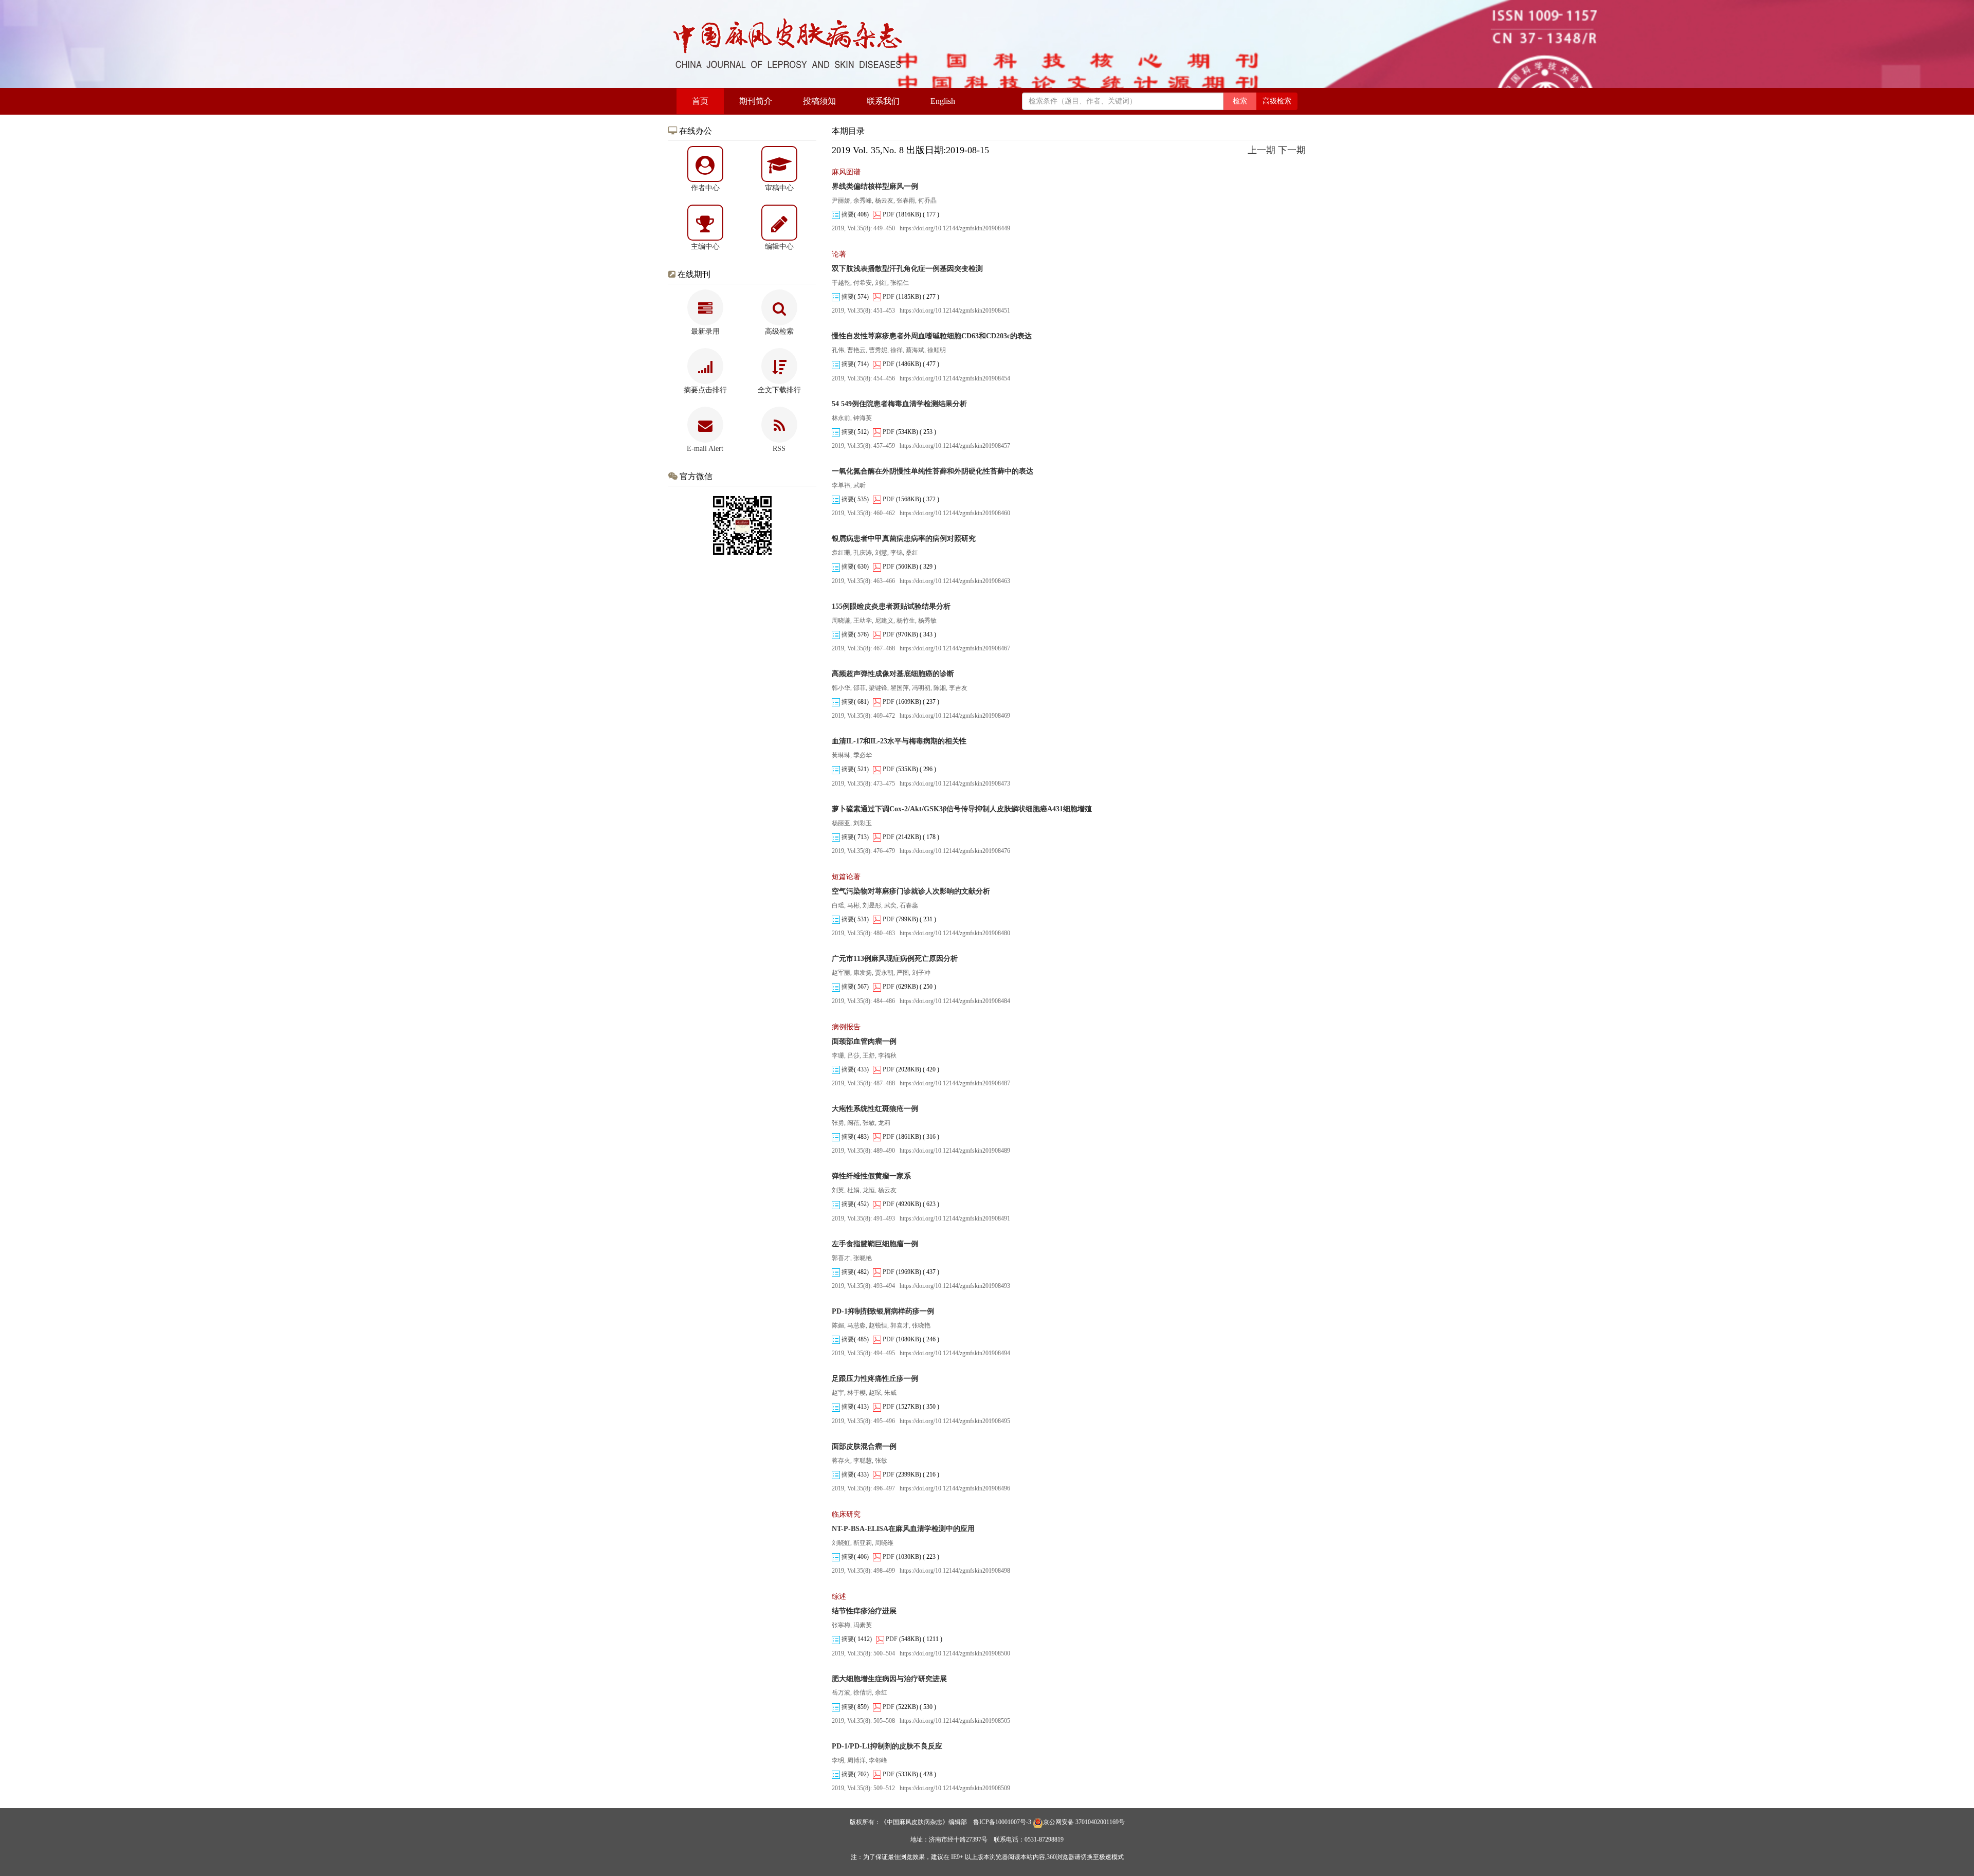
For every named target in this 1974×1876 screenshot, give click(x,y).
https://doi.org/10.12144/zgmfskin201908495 (955, 1421)
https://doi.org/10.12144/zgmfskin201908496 (955, 1488)
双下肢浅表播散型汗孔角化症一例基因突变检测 (907, 269)
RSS (779, 449)
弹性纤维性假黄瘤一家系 (871, 1176)
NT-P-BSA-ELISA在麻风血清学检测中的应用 (903, 1529)
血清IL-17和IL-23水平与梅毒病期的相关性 (899, 741)
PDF (888, 214)
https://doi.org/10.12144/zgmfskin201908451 (955, 311)
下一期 (1292, 150)
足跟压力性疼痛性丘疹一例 (875, 1379)
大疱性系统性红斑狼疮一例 (875, 1109)
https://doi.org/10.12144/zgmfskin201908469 (955, 716)
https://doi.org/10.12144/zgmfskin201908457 (955, 446)
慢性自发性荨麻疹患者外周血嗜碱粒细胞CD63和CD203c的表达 (932, 336)
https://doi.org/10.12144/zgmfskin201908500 (955, 1653)
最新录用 (705, 331)
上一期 (1262, 150)
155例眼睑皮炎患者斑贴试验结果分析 (891, 606)
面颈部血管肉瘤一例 (864, 1041)
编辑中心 (779, 247)
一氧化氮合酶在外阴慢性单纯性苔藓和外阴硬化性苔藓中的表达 (933, 471)
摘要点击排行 (705, 390)
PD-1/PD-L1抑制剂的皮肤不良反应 (887, 1746)
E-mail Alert (705, 449)
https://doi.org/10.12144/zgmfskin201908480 (955, 933)
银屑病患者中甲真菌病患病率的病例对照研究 (904, 539)
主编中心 (705, 247)
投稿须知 (819, 101)
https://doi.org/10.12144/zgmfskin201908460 (955, 513)
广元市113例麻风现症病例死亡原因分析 (895, 959)
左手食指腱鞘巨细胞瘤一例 (875, 1244)
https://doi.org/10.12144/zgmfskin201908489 (955, 1151)
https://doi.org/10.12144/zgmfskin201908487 (955, 1083)
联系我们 (883, 101)
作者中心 (705, 188)
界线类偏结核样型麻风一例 (875, 186)
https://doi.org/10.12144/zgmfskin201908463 (955, 581)
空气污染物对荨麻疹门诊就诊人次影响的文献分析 (911, 891)
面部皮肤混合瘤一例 (864, 1446)
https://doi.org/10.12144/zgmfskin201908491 (955, 1218)
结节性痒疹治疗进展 (864, 1611)
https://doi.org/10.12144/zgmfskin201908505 (955, 1721)
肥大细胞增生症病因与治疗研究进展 (889, 1679)
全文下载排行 (779, 390)
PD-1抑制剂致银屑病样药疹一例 (883, 1311)
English (943, 101)
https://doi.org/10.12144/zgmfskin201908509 (955, 1788)
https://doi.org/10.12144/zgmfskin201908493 (955, 1286)
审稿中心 (779, 188)
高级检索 (1277, 101)
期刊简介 (756, 101)
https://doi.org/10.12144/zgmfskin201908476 (955, 851)
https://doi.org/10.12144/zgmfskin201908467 (955, 648)
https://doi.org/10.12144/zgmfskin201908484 (955, 1001)
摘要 (847, 214)
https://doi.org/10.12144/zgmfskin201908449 (955, 228)
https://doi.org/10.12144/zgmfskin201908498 (955, 1571)
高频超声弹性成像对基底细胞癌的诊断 (893, 674)
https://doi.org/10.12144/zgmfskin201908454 (955, 378)
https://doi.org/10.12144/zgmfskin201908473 (955, 784)
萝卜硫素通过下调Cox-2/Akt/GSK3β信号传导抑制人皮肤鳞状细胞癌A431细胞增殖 (962, 809)
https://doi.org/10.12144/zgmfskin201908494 (955, 1353)
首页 (700, 101)
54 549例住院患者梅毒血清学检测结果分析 (899, 404)
